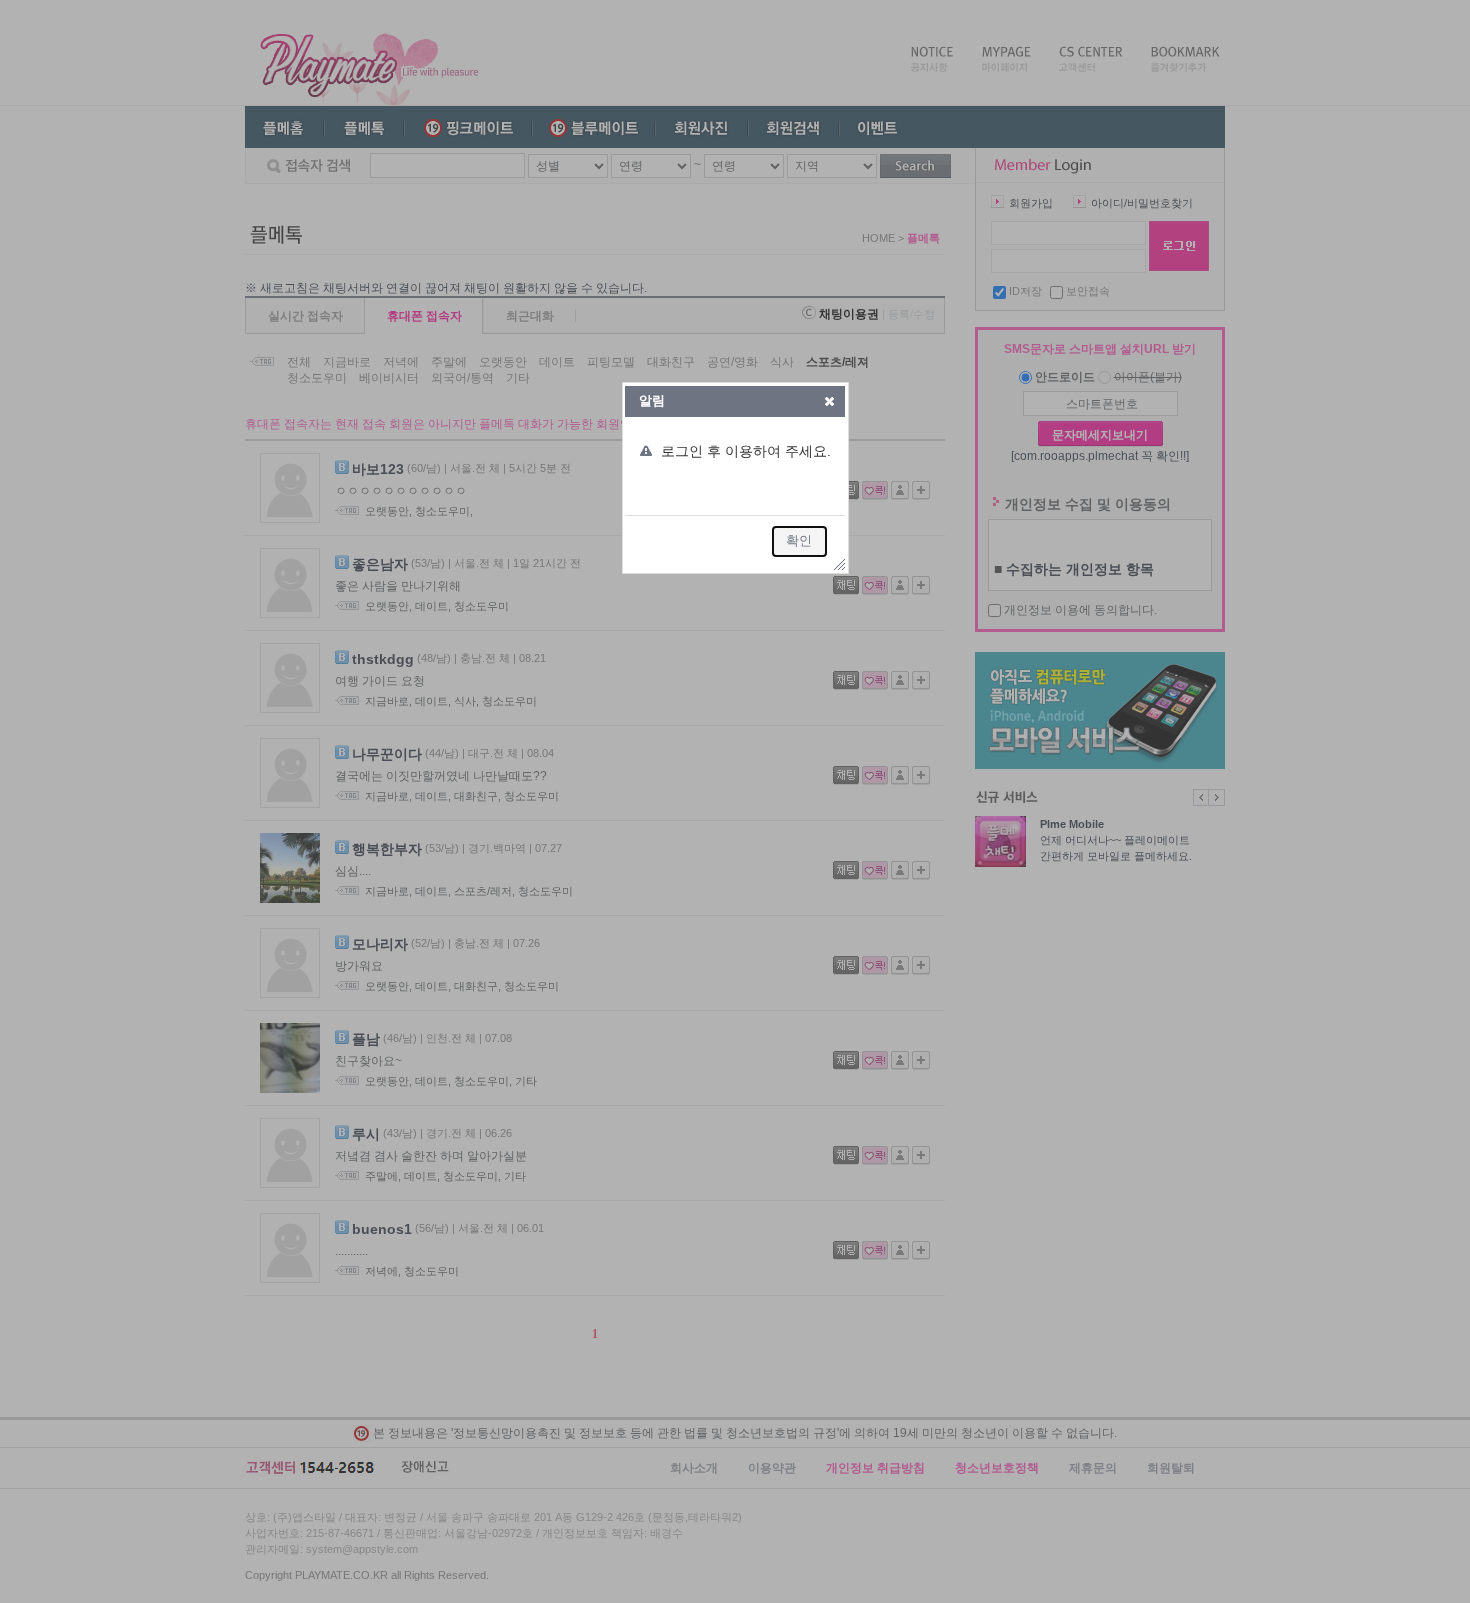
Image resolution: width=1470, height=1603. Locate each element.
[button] (829, 401)
